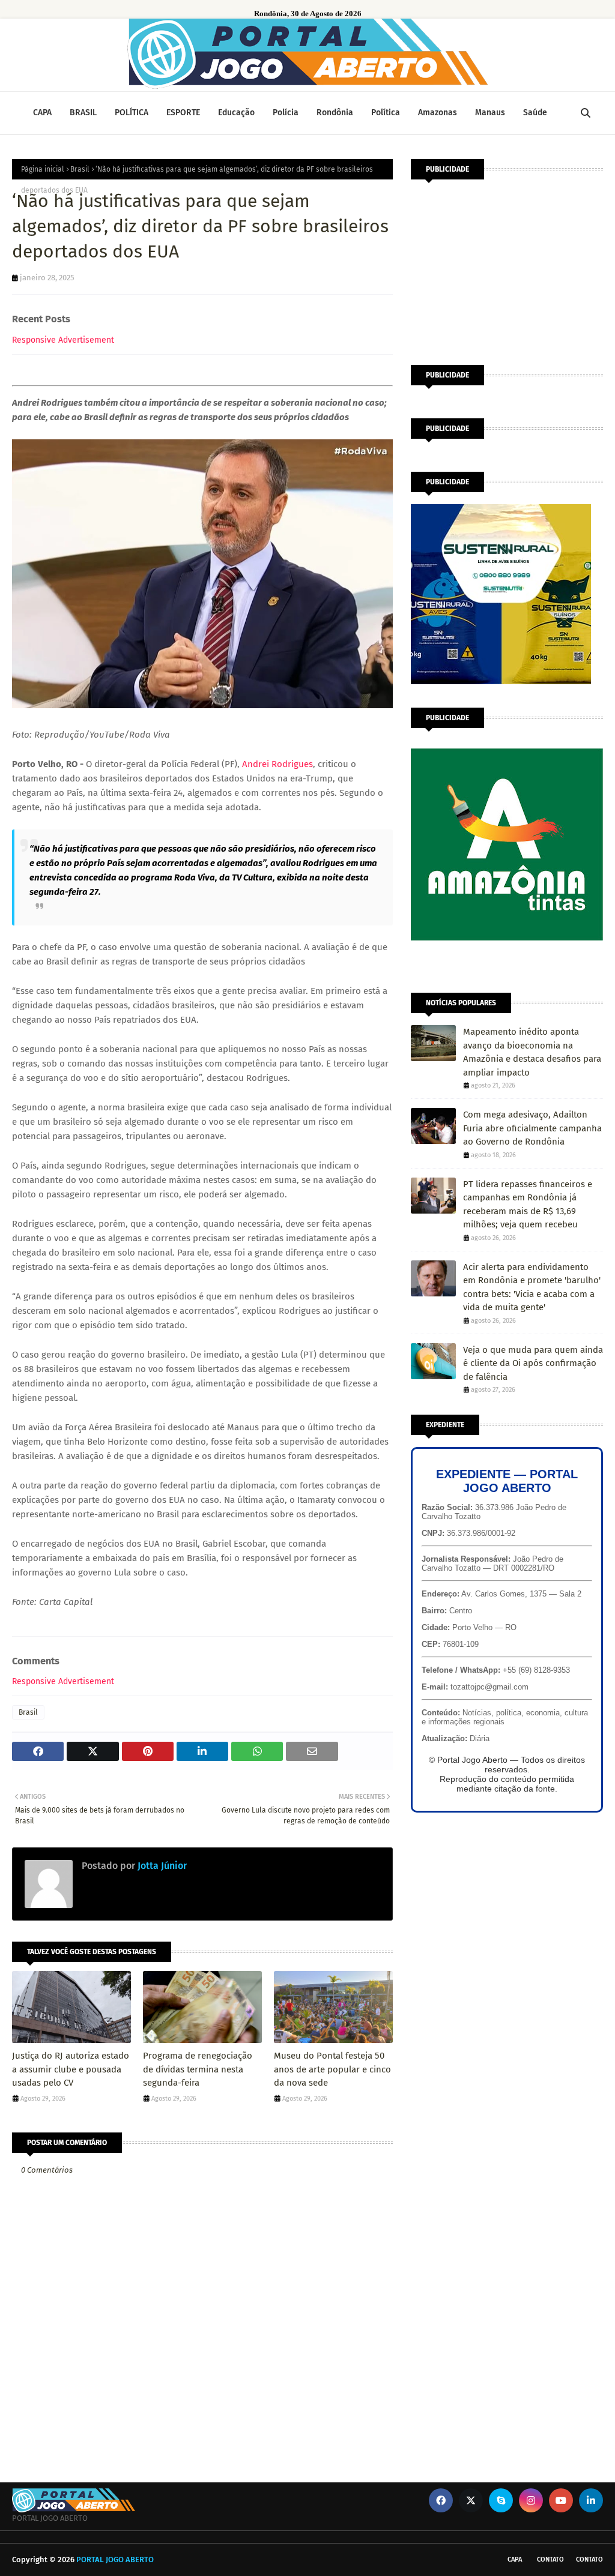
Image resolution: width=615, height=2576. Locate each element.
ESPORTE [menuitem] (183, 113)
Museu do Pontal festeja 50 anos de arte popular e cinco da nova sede (332, 2069)
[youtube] (561, 2500)
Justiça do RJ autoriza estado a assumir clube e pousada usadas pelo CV (71, 2069)
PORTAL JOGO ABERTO (115, 2559)
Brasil (80, 169)
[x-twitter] (471, 2500)
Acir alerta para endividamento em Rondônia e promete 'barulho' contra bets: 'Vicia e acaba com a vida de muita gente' (532, 1287)
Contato (550, 2559)
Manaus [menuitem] (490, 113)
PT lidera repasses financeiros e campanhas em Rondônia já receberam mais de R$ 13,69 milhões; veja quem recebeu (528, 1205)
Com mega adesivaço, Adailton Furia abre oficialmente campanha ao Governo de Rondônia (532, 1128)
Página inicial (43, 169)
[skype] (501, 2500)
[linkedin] (591, 2500)
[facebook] (441, 2500)
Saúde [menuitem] (535, 113)
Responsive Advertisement (63, 340)
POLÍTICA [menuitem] (132, 113)
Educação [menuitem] (236, 113)
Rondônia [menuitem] (335, 113)
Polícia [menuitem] (286, 113)
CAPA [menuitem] (42, 113)
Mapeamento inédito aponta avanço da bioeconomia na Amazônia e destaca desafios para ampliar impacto (532, 1052)
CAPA (515, 2559)
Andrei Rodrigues (277, 764)
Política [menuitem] (386, 113)
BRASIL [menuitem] (83, 113)
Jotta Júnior (161, 1866)
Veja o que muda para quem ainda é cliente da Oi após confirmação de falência (533, 1363)
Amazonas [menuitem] (438, 113)
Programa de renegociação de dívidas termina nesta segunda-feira (198, 2069)
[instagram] (531, 2500)
